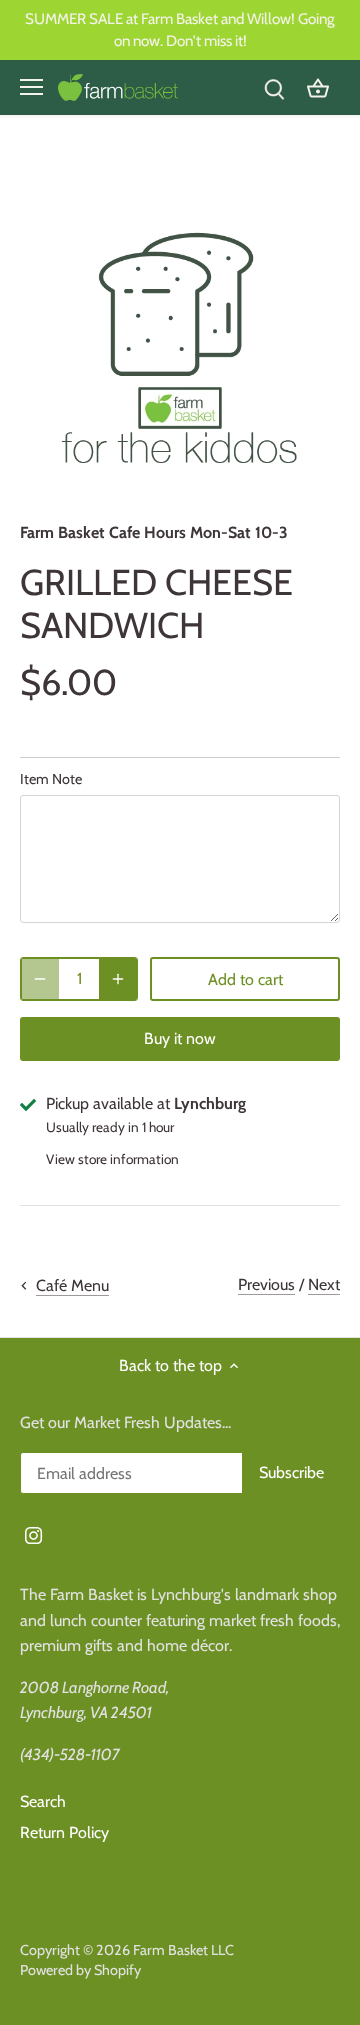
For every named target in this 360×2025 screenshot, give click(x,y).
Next (324, 1284)
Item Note (51, 779)
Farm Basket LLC (183, 1950)
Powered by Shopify (80, 1970)
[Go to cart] (318, 87)
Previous (266, 1284)
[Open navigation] (31, 87)
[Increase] (118, 979)
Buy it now (180, 1038)
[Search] (274, 87)
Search (43, 1801)
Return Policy (64, 1832)
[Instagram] (33, 1535)
